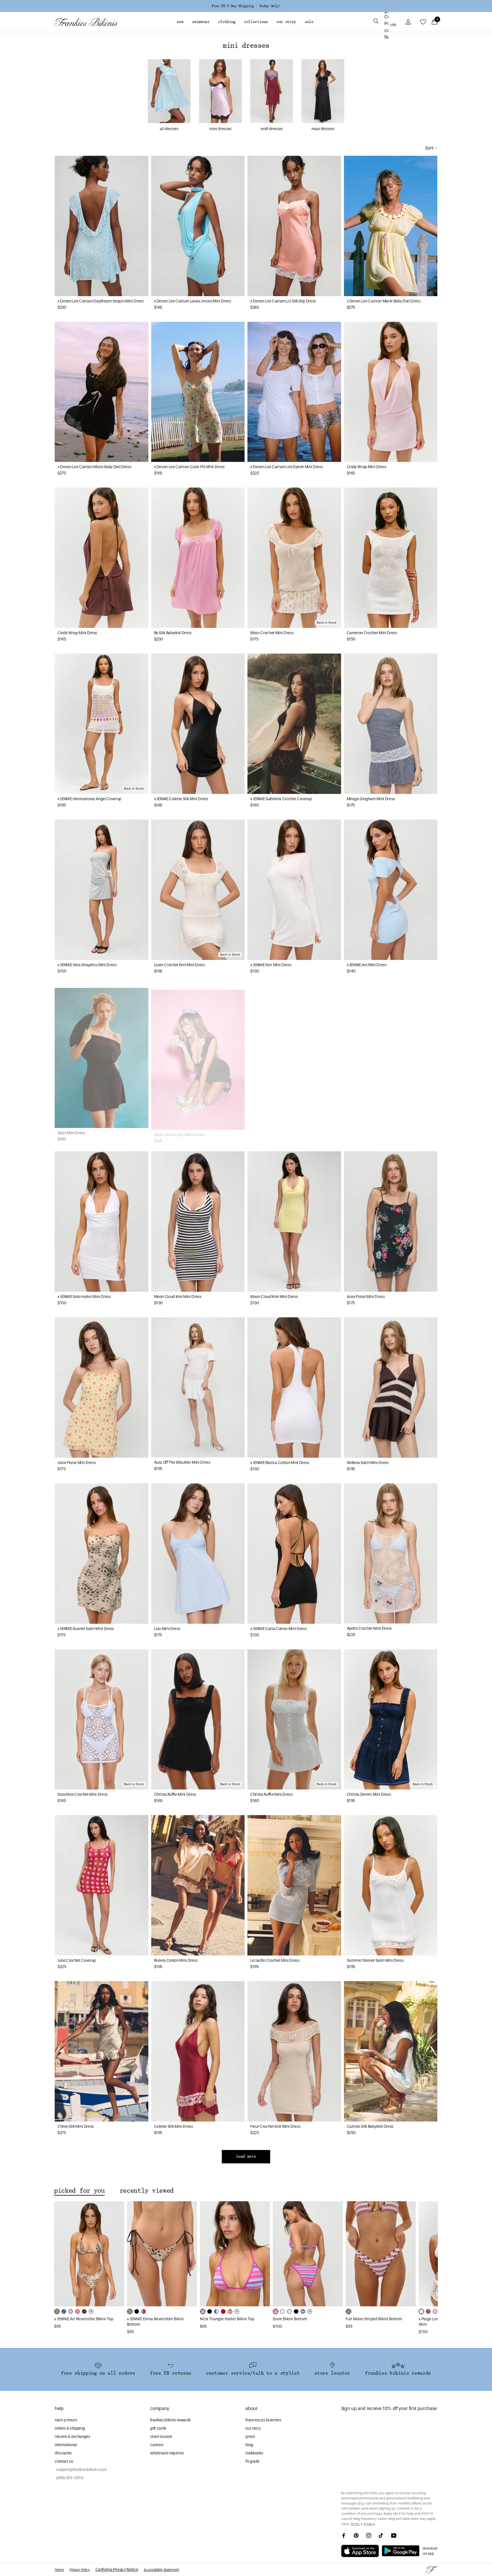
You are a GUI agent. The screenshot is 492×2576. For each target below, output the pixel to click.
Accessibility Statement (161, 2570)
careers (157, 2445)
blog (249, 2445)
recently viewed (147, 2191)
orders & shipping (70, 2428)
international (66, 2445)
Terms (355, 2524)
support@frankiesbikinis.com (81, 2470)
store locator (161, 2437)
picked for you (79, 2191)
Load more (246, 2157)
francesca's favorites (263, 2420)
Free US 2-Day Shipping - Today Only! (246, 6)
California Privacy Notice (117, 2570)
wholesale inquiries (167, 2453)
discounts (63, 2453)
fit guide (252, 2461)
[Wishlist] (423, 22)
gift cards (158, 2428)
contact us (64, 2461)
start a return (66, 2420)
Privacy (369, 2524)
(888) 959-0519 (69, 2478)
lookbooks (254, 2453)
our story (253, 2428)
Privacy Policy (79, 2570)
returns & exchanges (72, 2437)
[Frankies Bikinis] (86, 22)
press (250, 2437)
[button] (376, 22)
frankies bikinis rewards (170, 2420)
